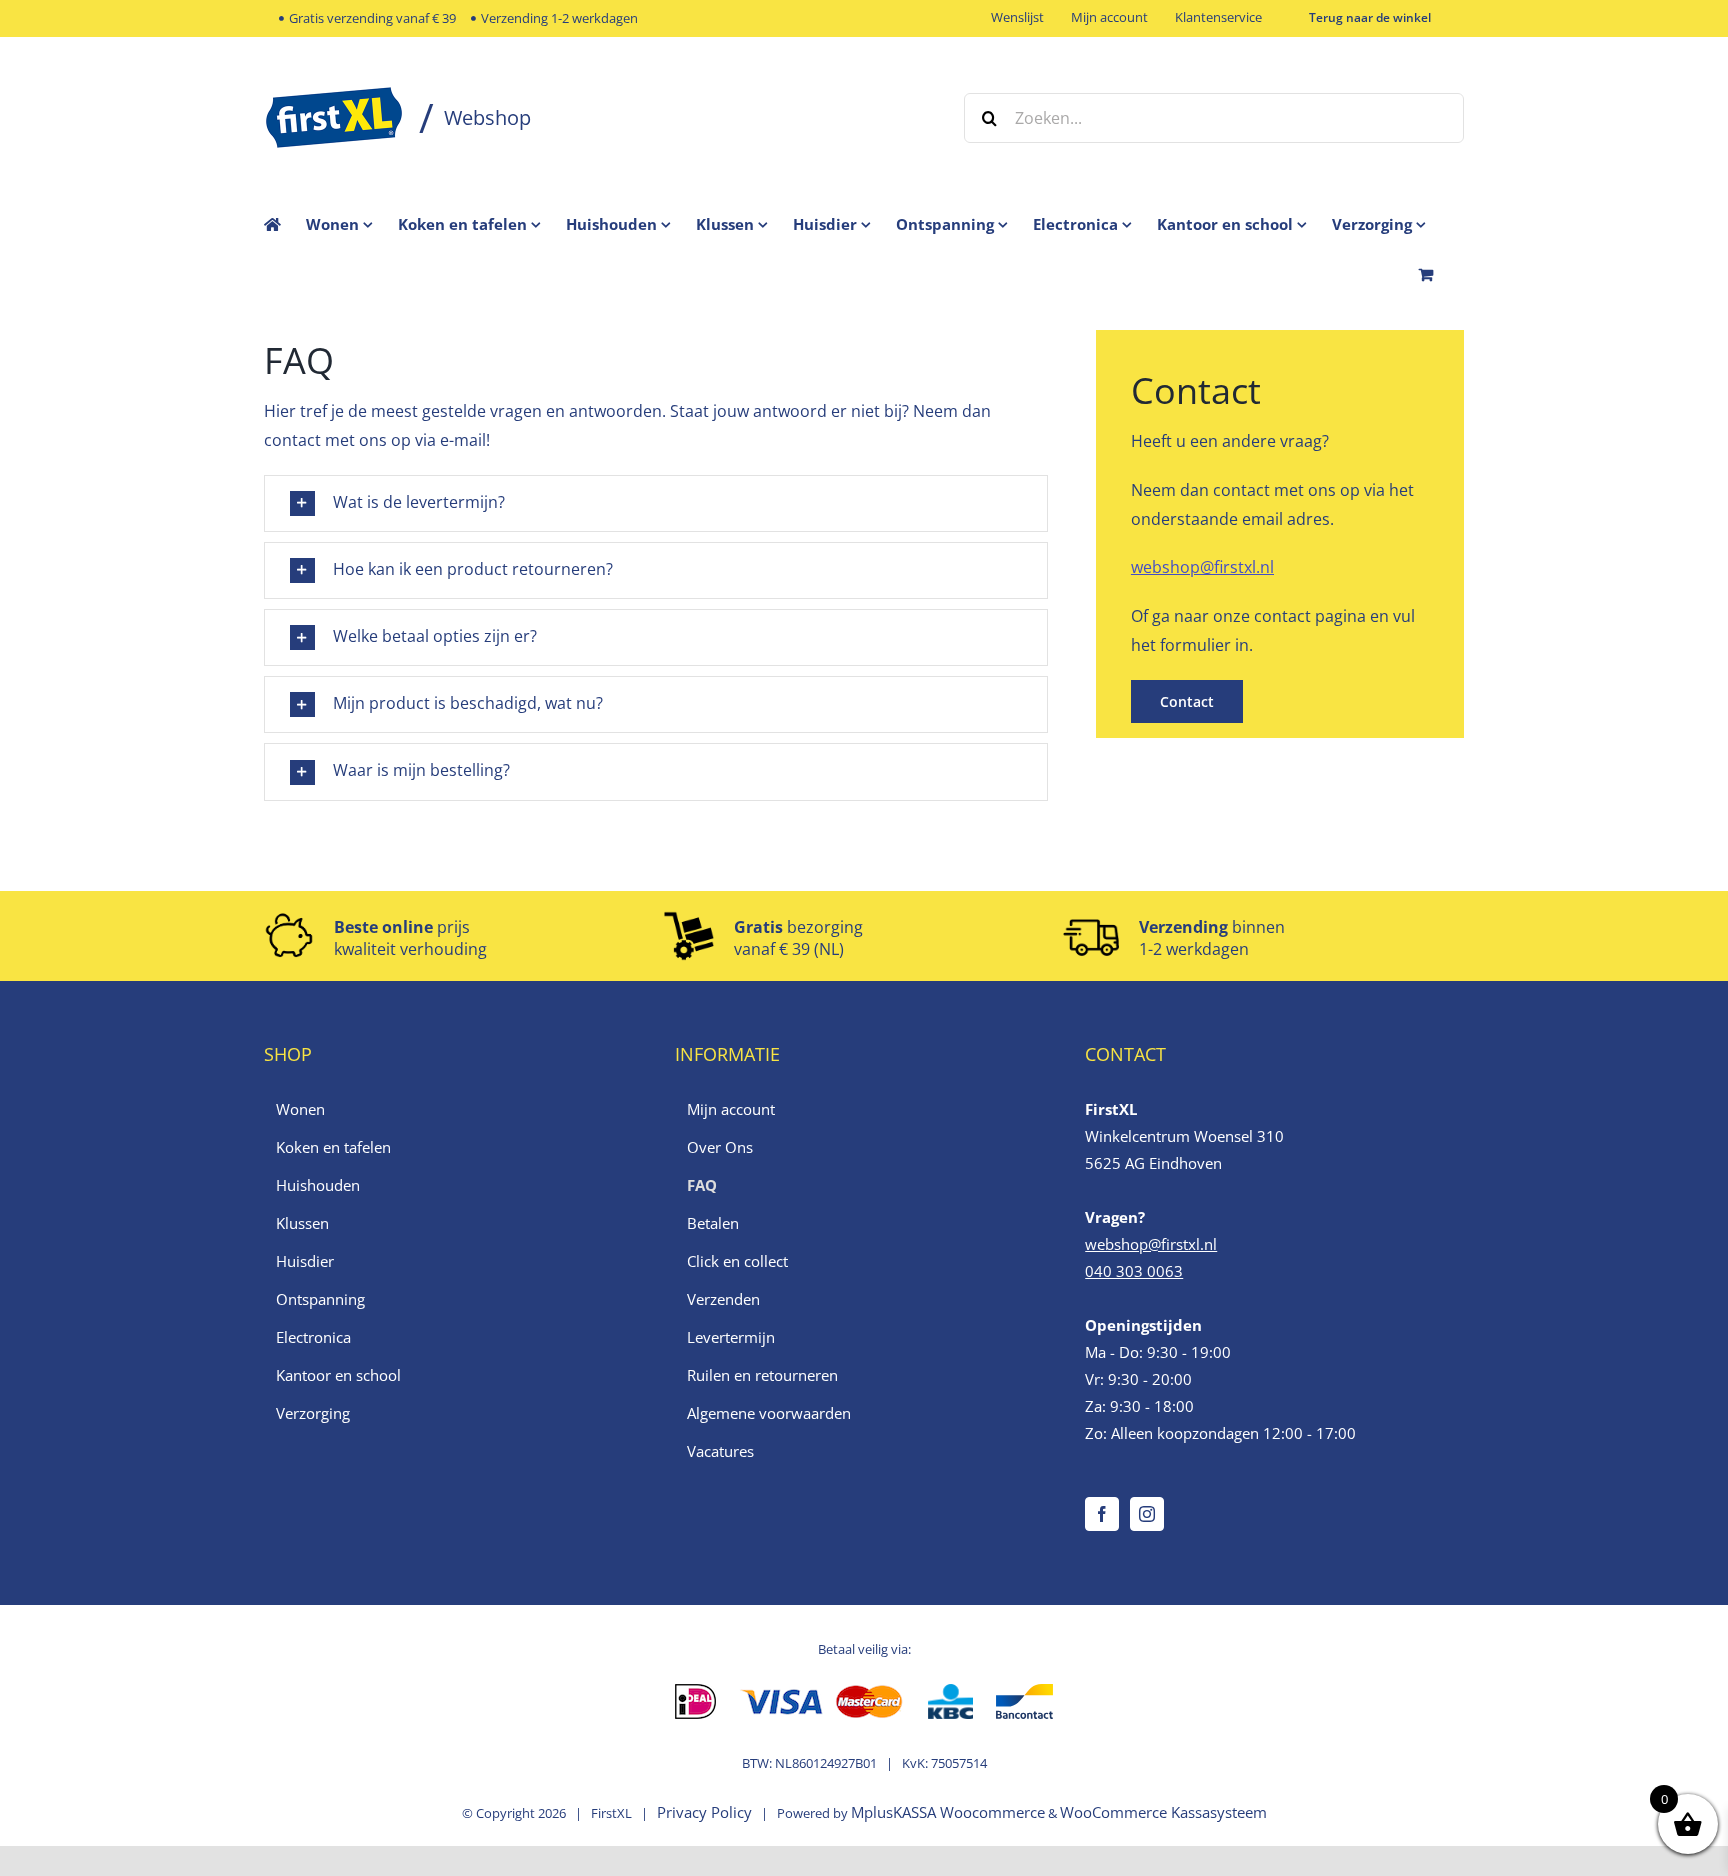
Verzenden (723, 1299)
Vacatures (720, 1451)
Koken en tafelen (333, 1147)
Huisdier (305, 1261)
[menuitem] (352, 224)
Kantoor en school (338, 1375)
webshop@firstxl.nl (1202, 567)
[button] (656, 503)
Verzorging (313, 1413)
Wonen (300, 1109)
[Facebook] (1102, 1514)
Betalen (713, 1223)
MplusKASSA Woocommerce (948, 1812)
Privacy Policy (704, 1812)
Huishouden (318, 1185)
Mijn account (731, 1109)
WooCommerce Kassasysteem (1163, 1812)
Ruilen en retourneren (762, 1375)
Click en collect (737, 1261)
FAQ (702, 1185)
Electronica (313, 1337)
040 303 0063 (1134, 1271)
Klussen (302, 1223)
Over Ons (720, 1147)
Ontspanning (320, 1299)
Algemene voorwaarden (769, 1413)
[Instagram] (1147, 1514)
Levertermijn (731, 1337)
